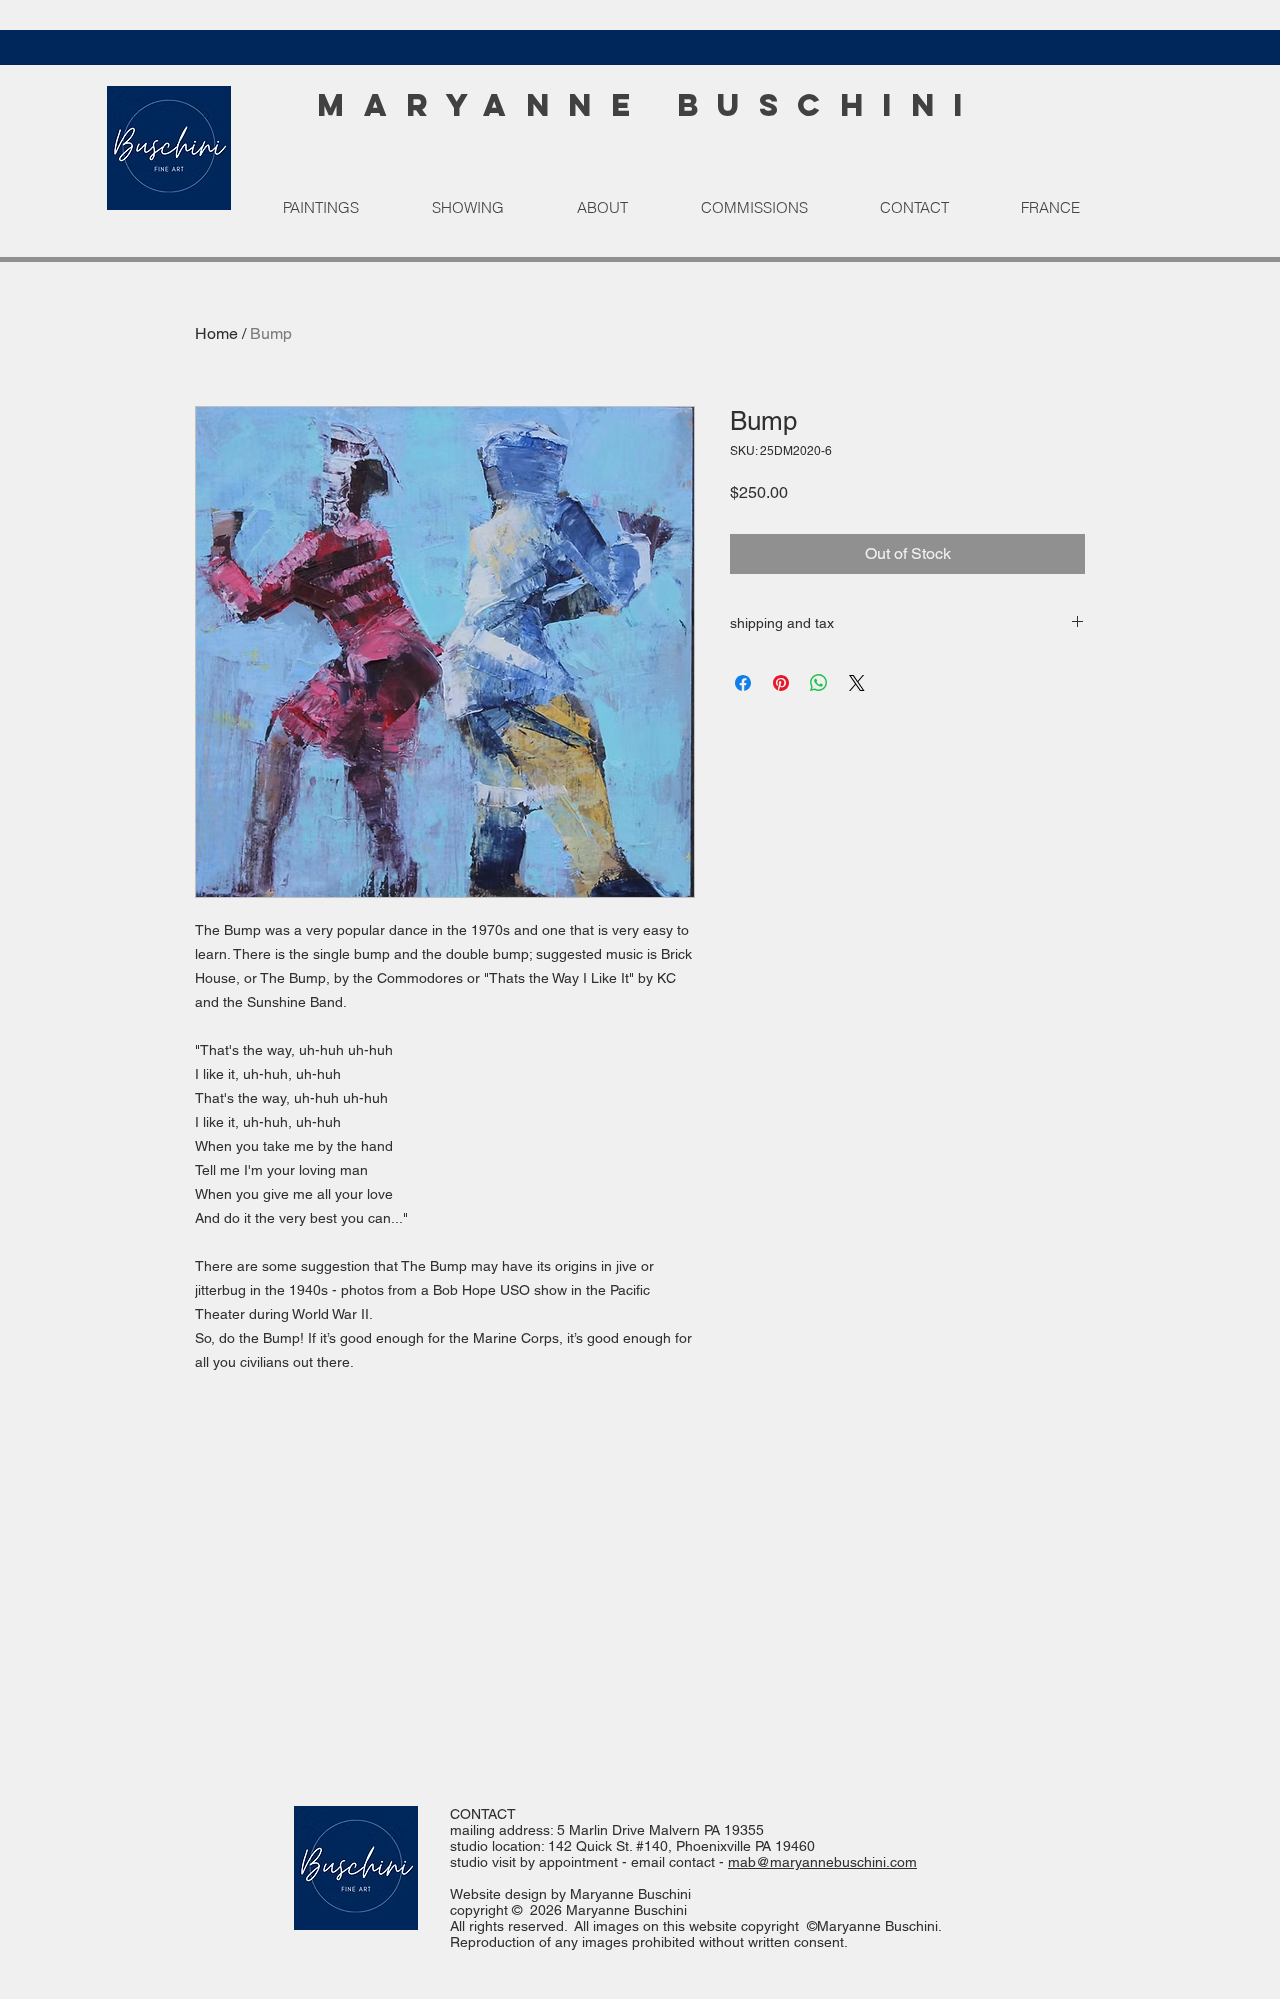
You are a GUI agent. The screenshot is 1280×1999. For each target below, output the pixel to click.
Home (216, 333)
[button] (342, 208)
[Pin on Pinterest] (781, 683)
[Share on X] (857, 683)
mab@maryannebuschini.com (822, 1862)
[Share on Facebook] (743, 683)
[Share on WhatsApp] (819, 683)
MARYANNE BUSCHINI (649, 105)
